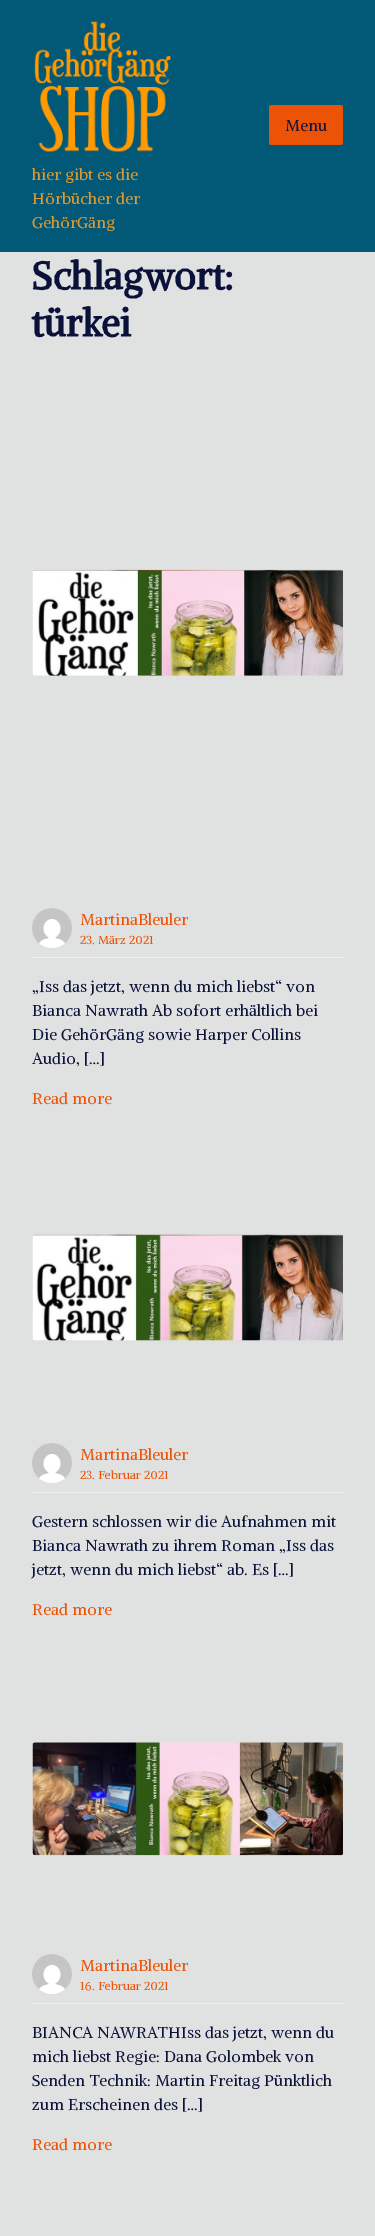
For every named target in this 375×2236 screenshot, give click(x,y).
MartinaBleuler (134, 919)
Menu (306, 125)
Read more (72, 1098)
